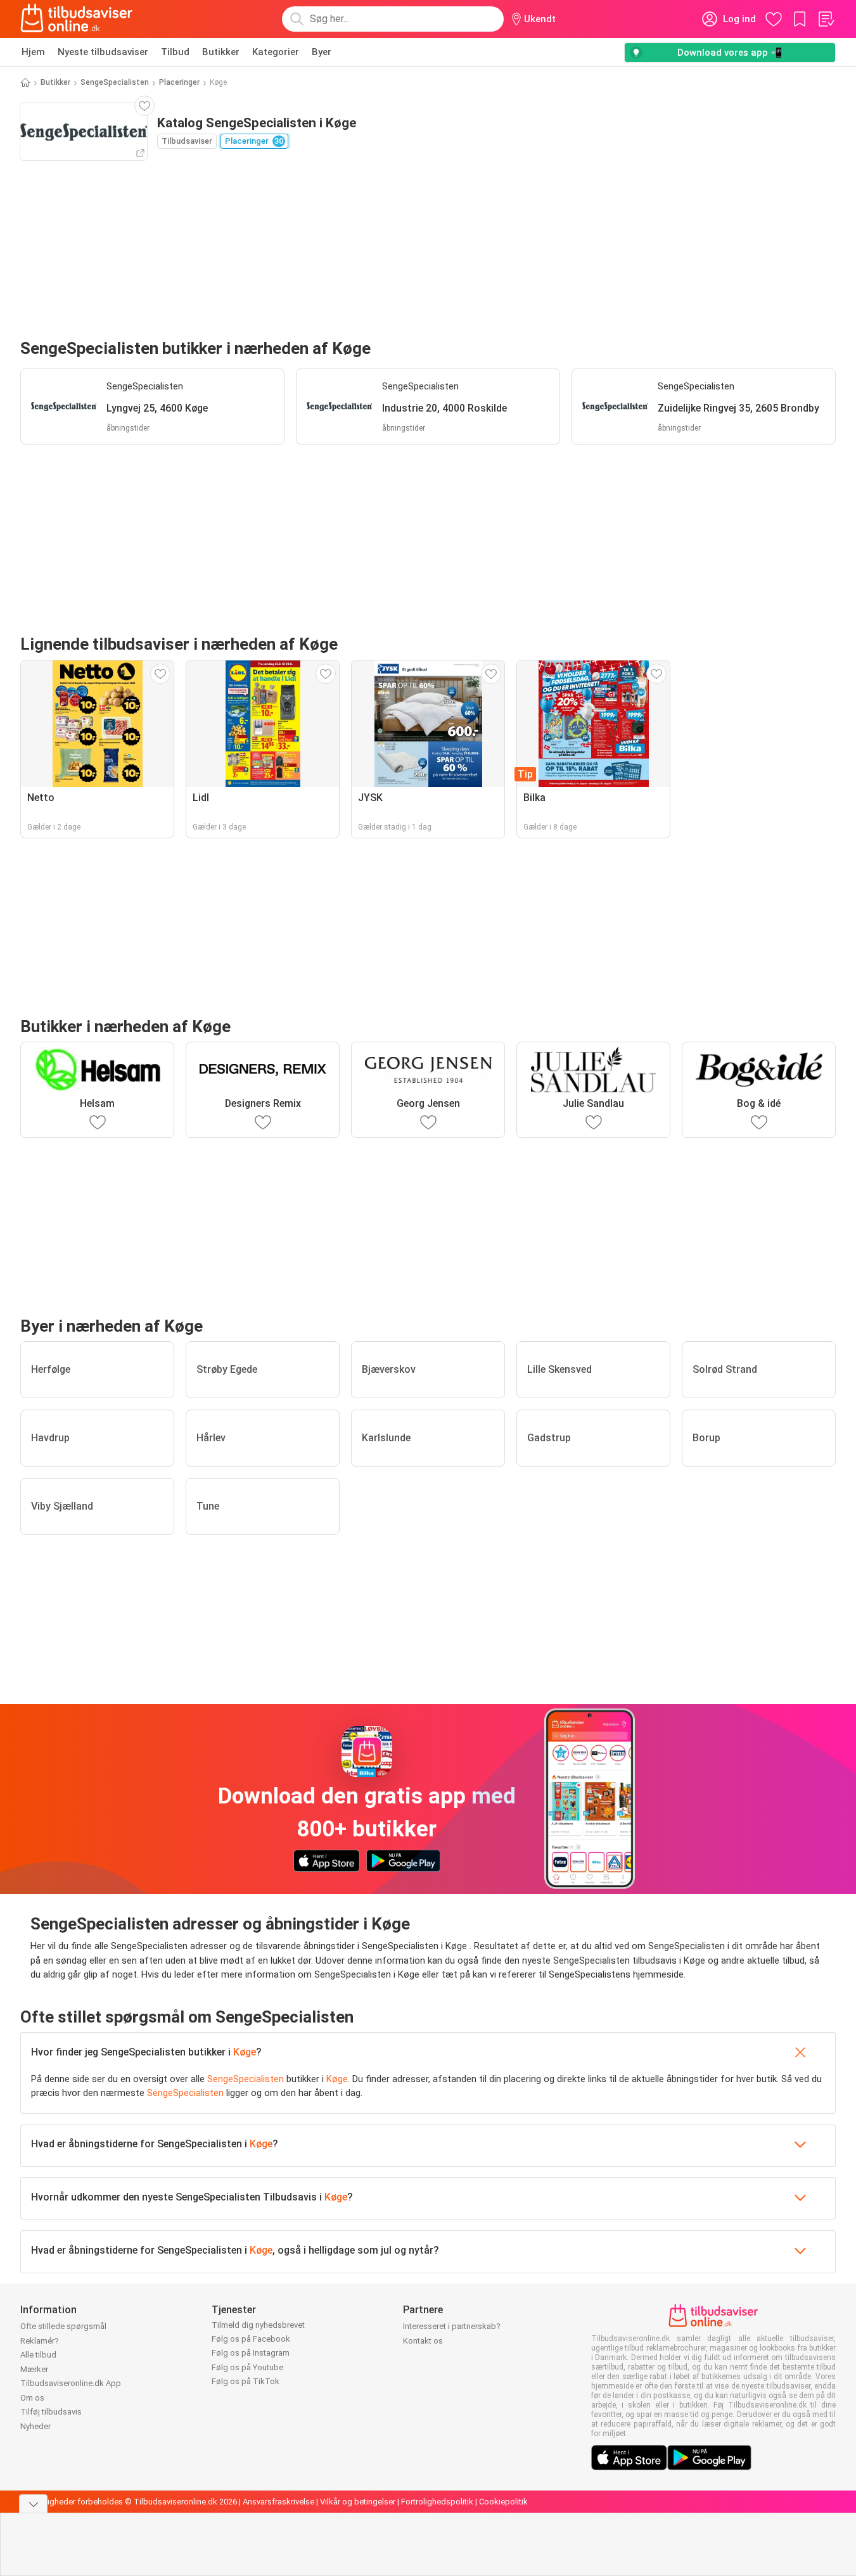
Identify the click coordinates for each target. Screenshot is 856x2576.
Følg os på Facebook (251, 2339)
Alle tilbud (38, 2355)
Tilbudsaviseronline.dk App (71, 2383)
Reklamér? (40, 2341)
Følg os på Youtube (247, 2367)
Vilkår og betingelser (358, 2502)
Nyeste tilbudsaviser (103, 52)
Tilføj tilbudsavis (51, 2412)
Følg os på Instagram (251, 2353)
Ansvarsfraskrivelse (278, 2502)
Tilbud (175, 52)
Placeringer (179, 82)
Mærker (34, 2369)
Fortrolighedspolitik (437, 2502)
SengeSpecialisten (115, 82)
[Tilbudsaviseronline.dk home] (77, 19)
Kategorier (276, 52)
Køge (245, 2052)
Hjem (33, 52)
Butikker (221, 52)
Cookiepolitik (503, 2502)
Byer (322, 52)
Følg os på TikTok (246, 2381)
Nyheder (35, 2426)
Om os (32, 2398)
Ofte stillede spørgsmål (63, 2326)
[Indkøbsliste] (826, 19)
